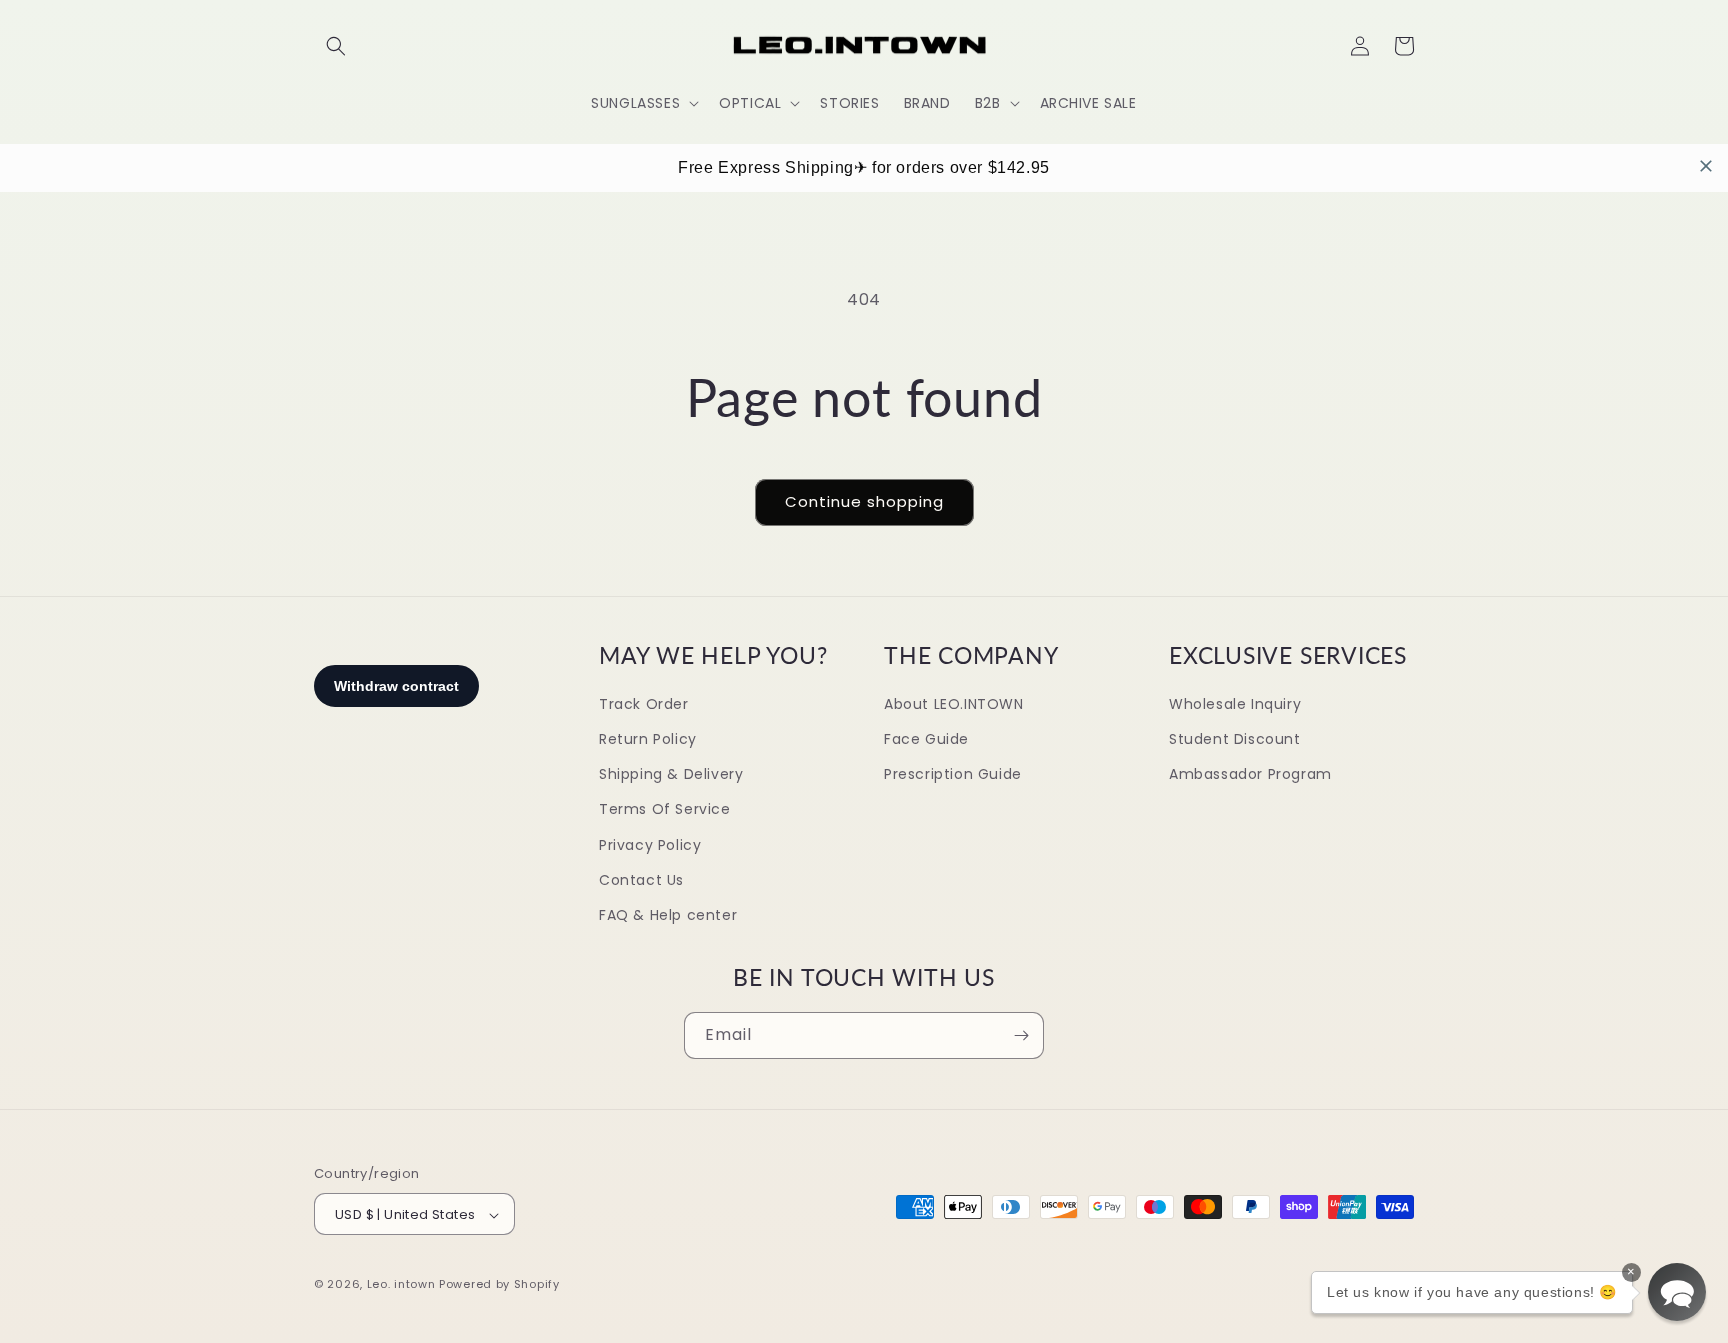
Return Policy (648, 739)
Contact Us (641, 880)
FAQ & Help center (668, 915)
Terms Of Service (665, 810)
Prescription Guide (953, 774)
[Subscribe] (1021, 1035)
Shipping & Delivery (671, 774)
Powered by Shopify (499, 1285)
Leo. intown (401, 1285)
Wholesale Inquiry (1235, 704)
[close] (1706, 166)
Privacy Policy (650, 845)
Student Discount (1235, 739)
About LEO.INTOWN (954, 704)
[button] (336, 46)
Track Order (644, 704)
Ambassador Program (1250, 774)
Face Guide (926, 739)
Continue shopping (864, 501)
